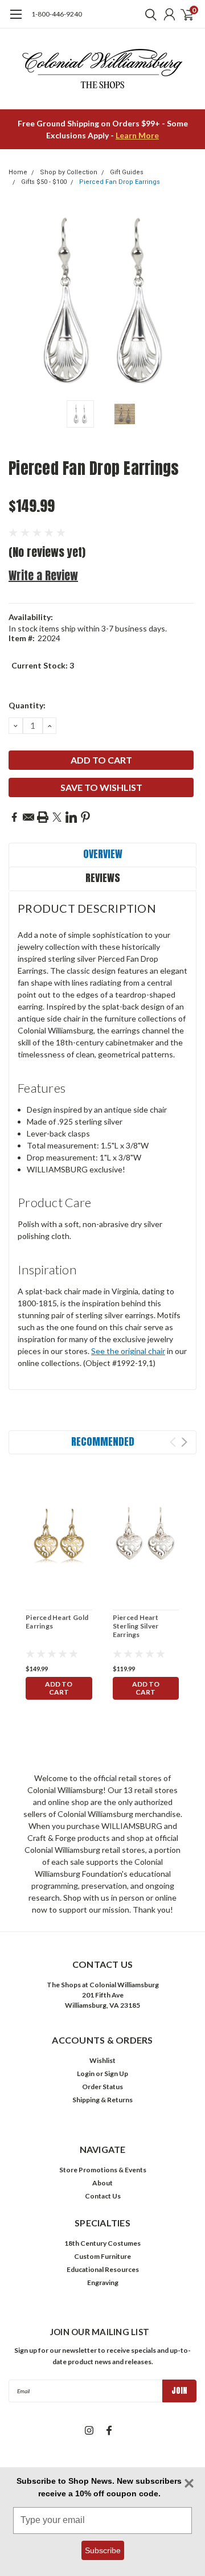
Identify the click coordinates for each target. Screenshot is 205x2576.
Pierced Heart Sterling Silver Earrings (136, 1626)
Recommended (103, 1441)
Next (185, 301)
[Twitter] (57, 817)
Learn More (137, 135)
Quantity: (27, 705)
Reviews (103, 878)
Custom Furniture (102, 2256)
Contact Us (103, 2196)
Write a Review (43, 575)
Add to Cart (59, 1688)
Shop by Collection (69, 172)
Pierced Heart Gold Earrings (57, 1622)
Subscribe (103, 2550)
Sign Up (116, 2073)
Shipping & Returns (102, 2100)
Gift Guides (127, 172)
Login (86, 2073)
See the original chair (128, 1351)
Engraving (103, 2282)
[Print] (43, 817)
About (102, 2183)
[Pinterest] (85, 817)
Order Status (102, 2087)
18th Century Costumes (102, 2243)
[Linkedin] (71, 817)
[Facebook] (14, 817)
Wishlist (102, 2060)
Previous (20, 301)
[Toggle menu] (16, 20)
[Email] (28, 817)
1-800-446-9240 (57, 14)
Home (18, 172)
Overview (103, 854)
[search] (148, 14)
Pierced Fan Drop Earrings (120, 182)
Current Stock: (43, 665)
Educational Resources (103, 2269)
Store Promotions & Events (103, 2170)
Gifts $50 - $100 (44, 182)
